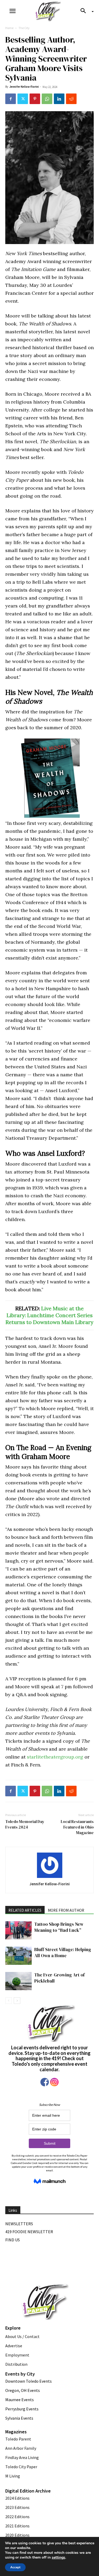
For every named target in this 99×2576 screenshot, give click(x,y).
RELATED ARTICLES (25, 1910)
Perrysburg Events (22, 2409)
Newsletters (19, 2224)
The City (24, 28)
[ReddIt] (71, 99)
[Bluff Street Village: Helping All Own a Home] (18, 1956)
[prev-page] (9, 2001)
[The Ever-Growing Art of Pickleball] (18, 1981)
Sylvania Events (19, 2418)
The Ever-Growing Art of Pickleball (60, 1978)
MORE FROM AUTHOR (66, 1910)
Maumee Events (20, 2400)
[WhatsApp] (47, 99)
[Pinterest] (35, 99)
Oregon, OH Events (23, 2390)
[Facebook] (11, 99)
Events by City (20, 2374)
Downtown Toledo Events (29, 2381)
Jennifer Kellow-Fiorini (24, 87)
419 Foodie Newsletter (29, 2232)
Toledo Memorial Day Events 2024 (25, 1824)
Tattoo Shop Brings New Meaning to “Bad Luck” (59, 1927)
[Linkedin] (59, 99)
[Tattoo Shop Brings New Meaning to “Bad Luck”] (18, 1930)
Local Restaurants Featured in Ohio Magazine (77, 1827)
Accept (15, 2567)
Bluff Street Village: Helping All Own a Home (63, 1953)
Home (9, 28)
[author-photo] (50, 1866)
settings (58, 2558)
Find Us (13, 2240)
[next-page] (17, 2001)
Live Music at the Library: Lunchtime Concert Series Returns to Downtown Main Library (49, 1315)
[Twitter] (23, 99)
